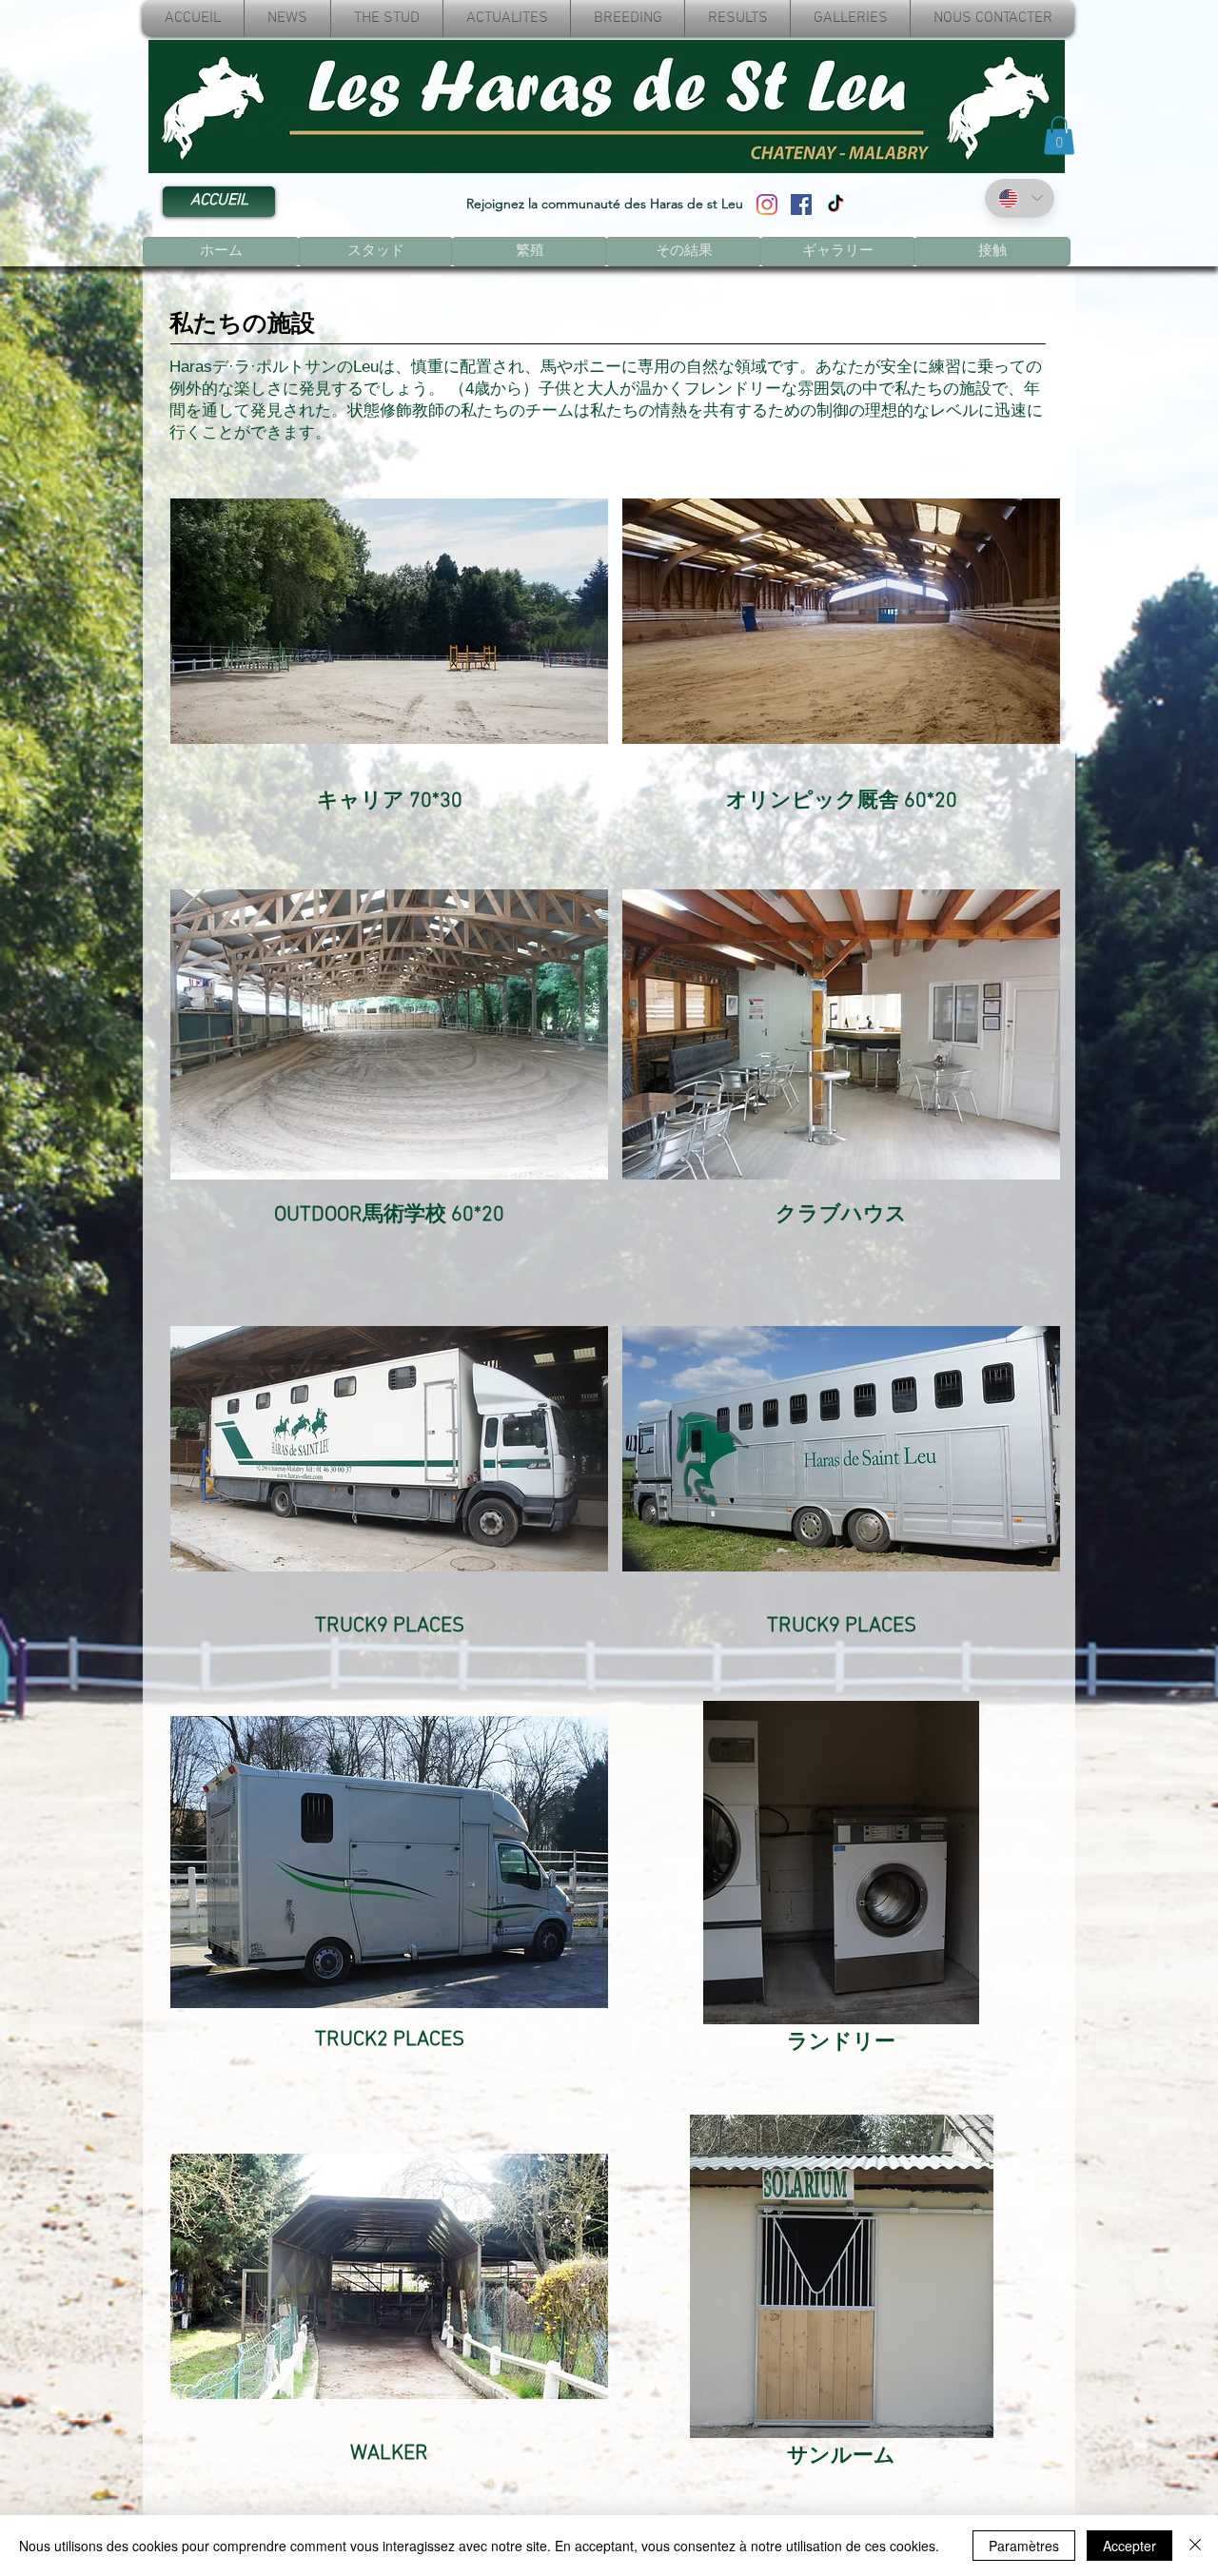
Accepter (1130, 2546)
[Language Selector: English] (1020, 198)
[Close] (1195, 2546)
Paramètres (1024, 2546)
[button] (1059, 136)
